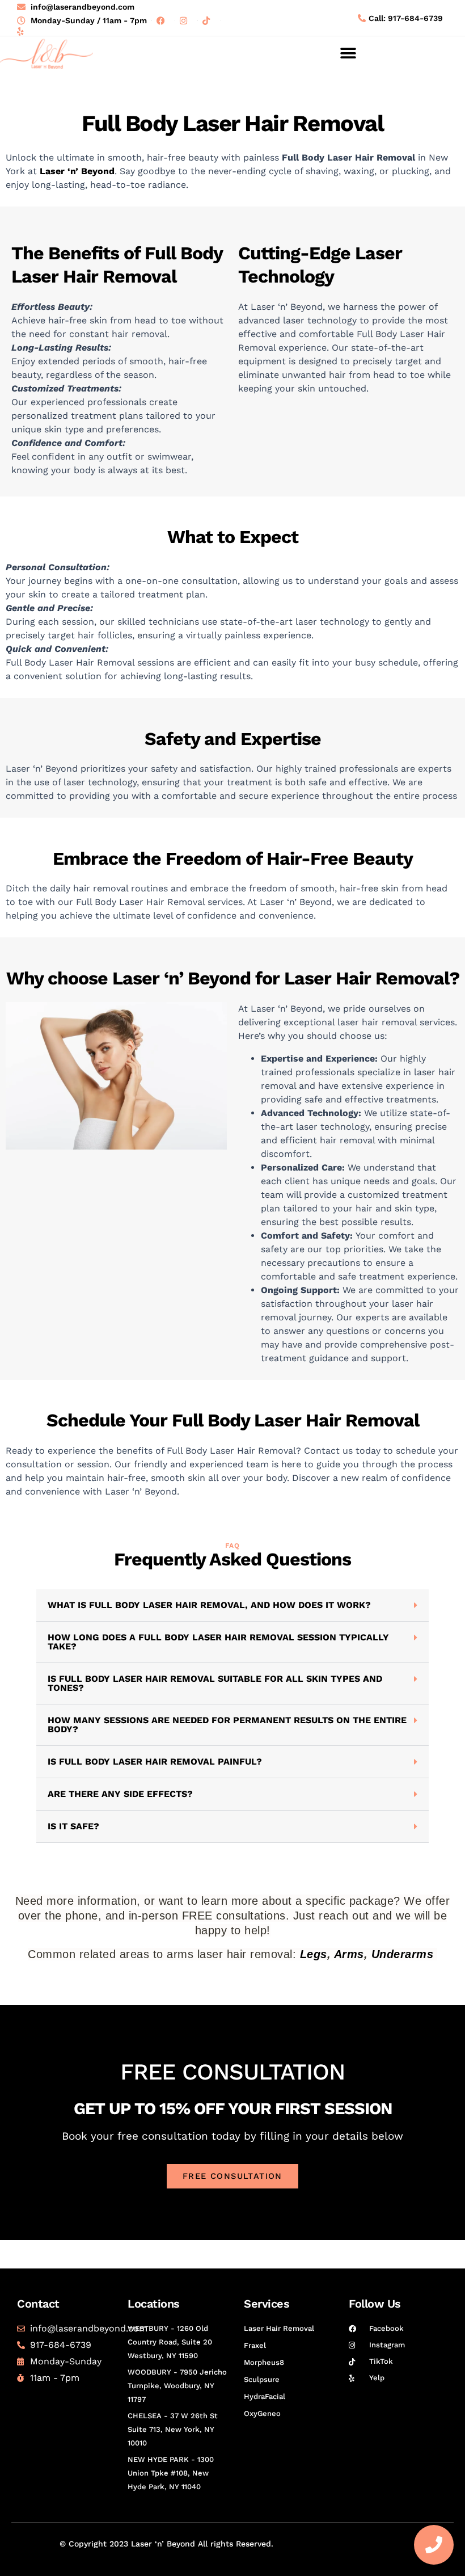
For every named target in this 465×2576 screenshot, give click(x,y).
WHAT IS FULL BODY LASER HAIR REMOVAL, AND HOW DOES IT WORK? (209, 1605)
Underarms (403, 1954)
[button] (348, 54)
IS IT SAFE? (73, 1826)
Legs (314, 1954)
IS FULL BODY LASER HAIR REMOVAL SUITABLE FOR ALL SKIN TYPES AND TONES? (215, 1683)
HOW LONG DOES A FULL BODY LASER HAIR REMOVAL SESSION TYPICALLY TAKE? (218, 1642)
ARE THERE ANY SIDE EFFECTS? (120, 1794)
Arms (349, 1954)
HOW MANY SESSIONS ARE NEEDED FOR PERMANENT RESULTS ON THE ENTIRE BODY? (227, 1725)
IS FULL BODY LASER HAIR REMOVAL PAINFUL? (155, 1761)
